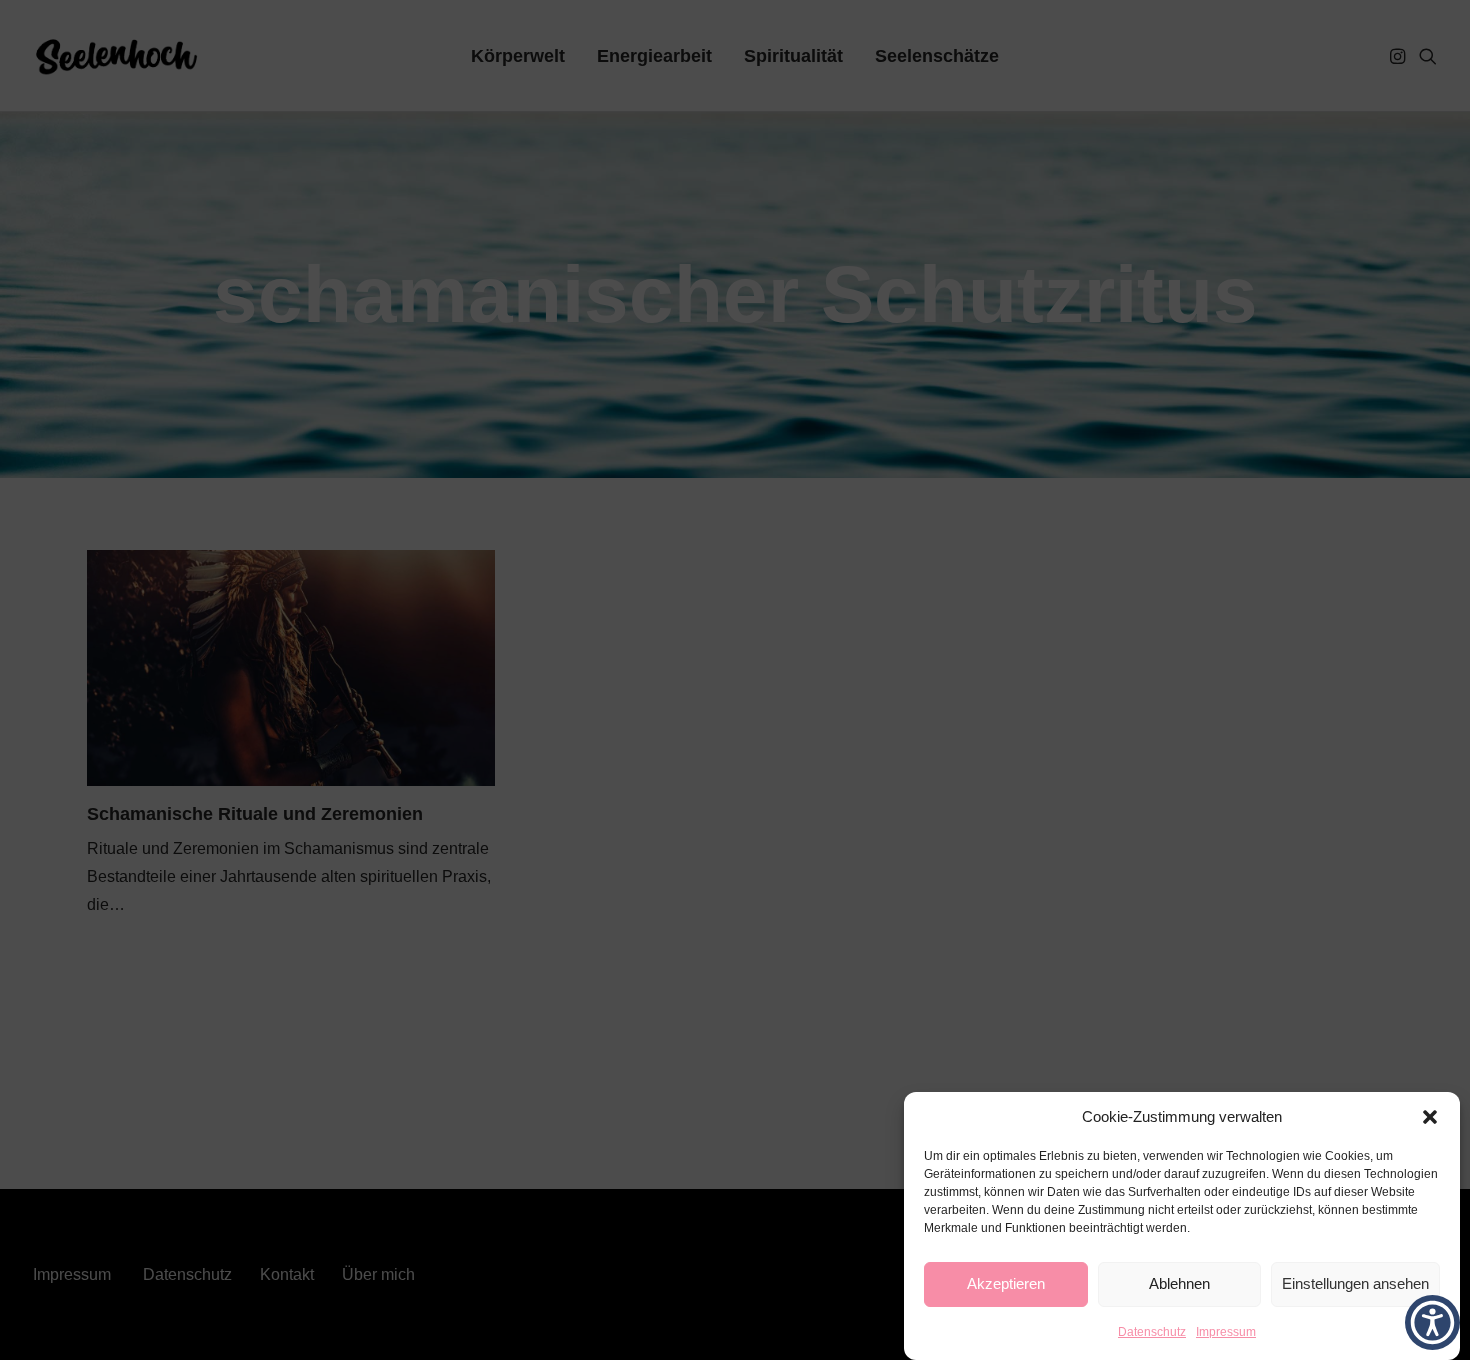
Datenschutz (1152, 1332)
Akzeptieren (1006, 1284)
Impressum (1226, 1332)
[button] (1430, 1117)
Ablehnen (1179, 1284)
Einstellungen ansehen (1355, 1284)
